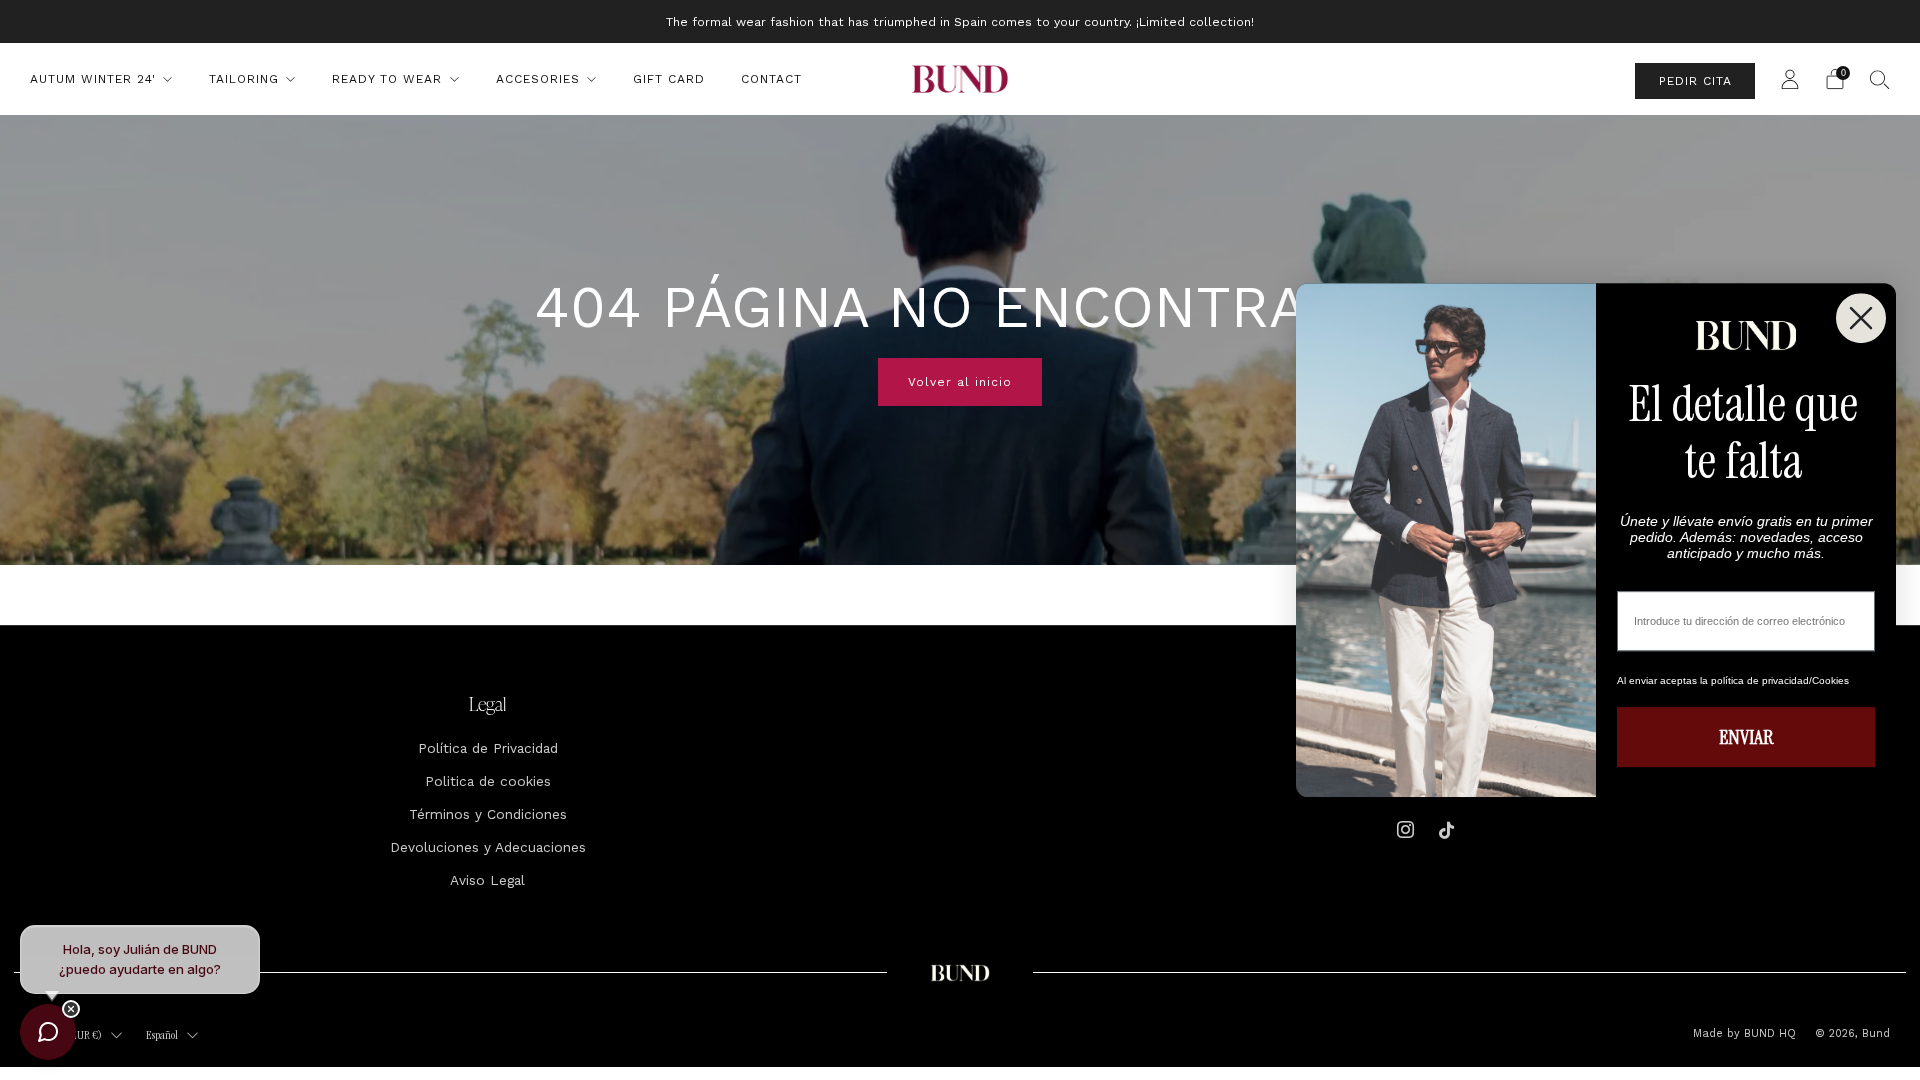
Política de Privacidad (488, 748)
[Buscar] (1880, 79)
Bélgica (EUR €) (69, 1035)
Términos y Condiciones (488, 814)
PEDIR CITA (1695, 81)
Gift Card (669, 79)
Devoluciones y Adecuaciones (488, 847)
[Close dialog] (1861, 318)
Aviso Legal (487, 880)
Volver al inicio (960, 382)
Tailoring (244, 79)
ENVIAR (1746, 737)
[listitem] (960, 21)
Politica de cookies (488, 781)
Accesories (538, 79)
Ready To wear (387, 79)
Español (162, 1035)
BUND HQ (1768, 1033)
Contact (771, 79)
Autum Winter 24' (93, 79)
